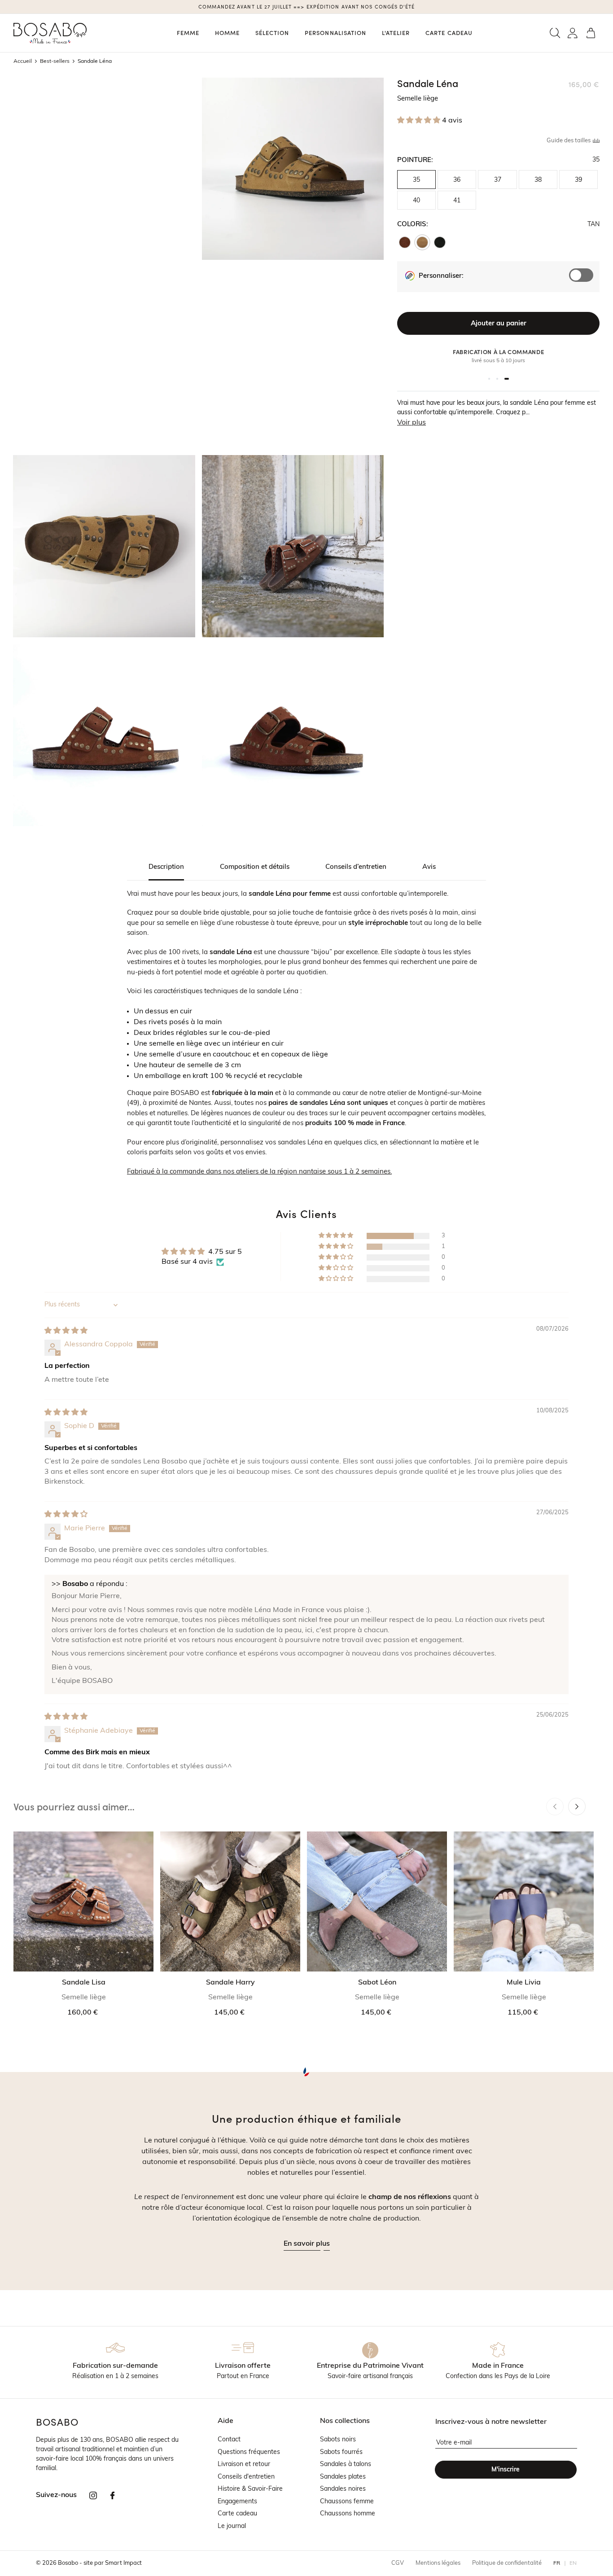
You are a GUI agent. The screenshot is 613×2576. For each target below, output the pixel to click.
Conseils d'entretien (246, 2477)
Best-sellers (55, 61)
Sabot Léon (377, 1983)
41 (457, 201)
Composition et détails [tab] (255, 867)
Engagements (237, 2502)
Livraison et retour (244, 2464)
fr (557, 2563)
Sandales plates (343, 2477)
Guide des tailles (569, 141)
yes (585, 280)
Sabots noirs (338, 2440)
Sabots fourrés (341, 2452)
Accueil (23, 61)
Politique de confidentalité (507, 2563)
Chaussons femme (347, 2502)
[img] (66, 1331)
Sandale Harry (230, 1983)
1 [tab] (489, 379)
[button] (555, 33)
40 (416, 201)
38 (538, 180)
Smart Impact (123, 2563)
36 (457, 180)
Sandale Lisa (84, 1983)
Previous (555, 1807)
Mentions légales (438, 2563)
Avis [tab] (429, 867)
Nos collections (345, 2421)
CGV (398, 2563)
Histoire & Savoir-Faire (250, 2489)
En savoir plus (307, 2244)
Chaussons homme (348, 2514)
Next (577, 1807)
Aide (225, 2421)
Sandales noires (343, 2489)
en (573, 2563)
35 (416, 180)
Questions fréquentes (249, 2452)
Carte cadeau (237, 2514)
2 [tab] (497, 379)
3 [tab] (507, 379)
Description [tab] (166, 867)
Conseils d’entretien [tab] (356, 867)
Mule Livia (524, 1983)
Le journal (232, 2526)
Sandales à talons (346, 2464)
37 (498, 180)
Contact (229, 2440)
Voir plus (412, 423)
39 (578, 180)
